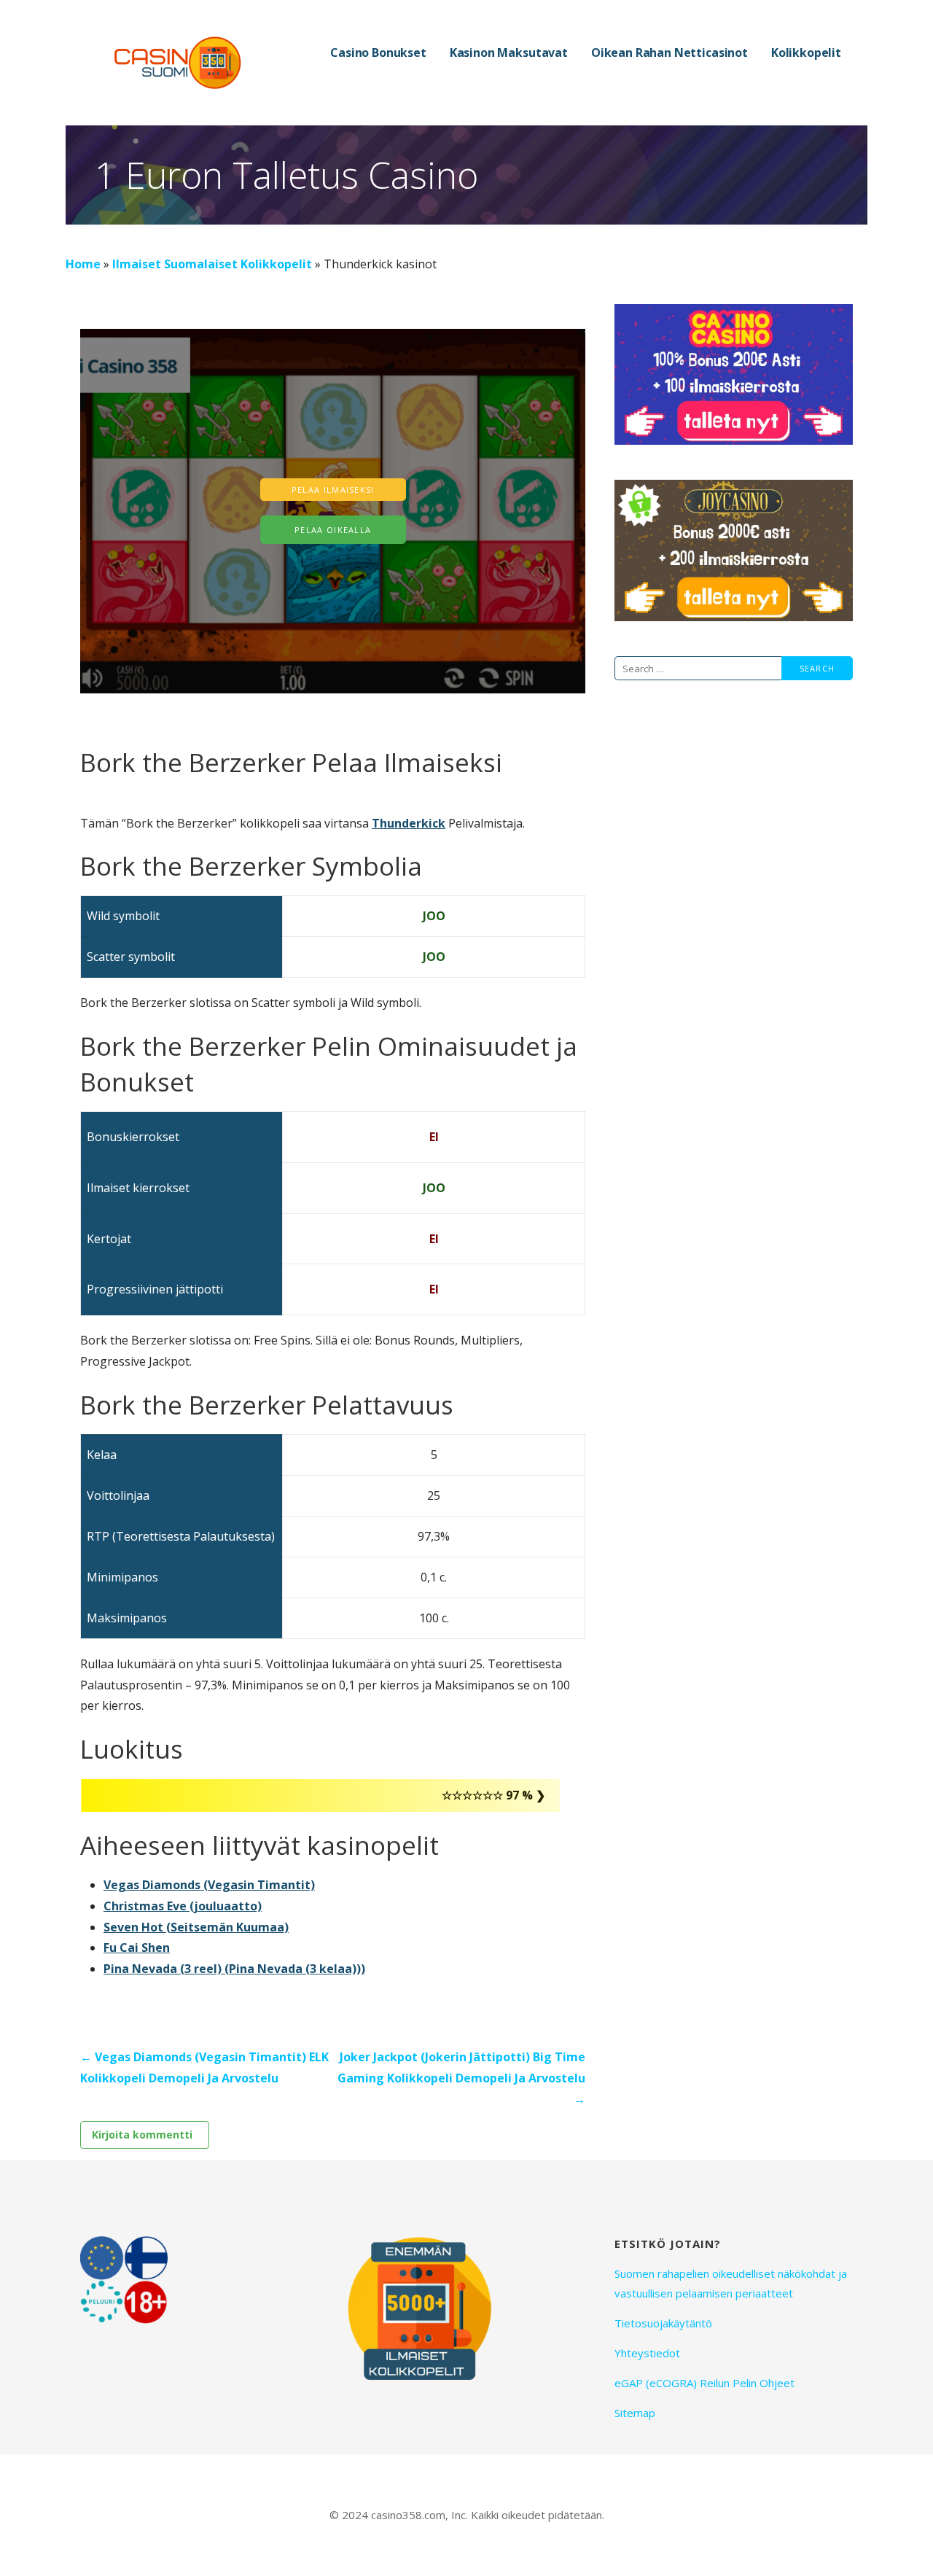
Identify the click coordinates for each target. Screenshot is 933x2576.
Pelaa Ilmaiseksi (333, 490)
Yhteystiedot (647, 2353)
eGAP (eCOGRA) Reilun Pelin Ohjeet (704, 2383)
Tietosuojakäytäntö (663, 2323)
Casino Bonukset (378, 52)
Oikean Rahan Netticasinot (670, 52)
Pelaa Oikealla (333, 530)
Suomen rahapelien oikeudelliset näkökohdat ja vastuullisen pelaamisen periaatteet (731, 2283)
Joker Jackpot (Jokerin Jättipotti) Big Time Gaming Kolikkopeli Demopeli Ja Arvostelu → (461, 2078)
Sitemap (635, 2413)
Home (83, 264)
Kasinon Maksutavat (509, 52)
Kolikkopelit (806, 52)
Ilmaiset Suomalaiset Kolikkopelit (212, 264)
